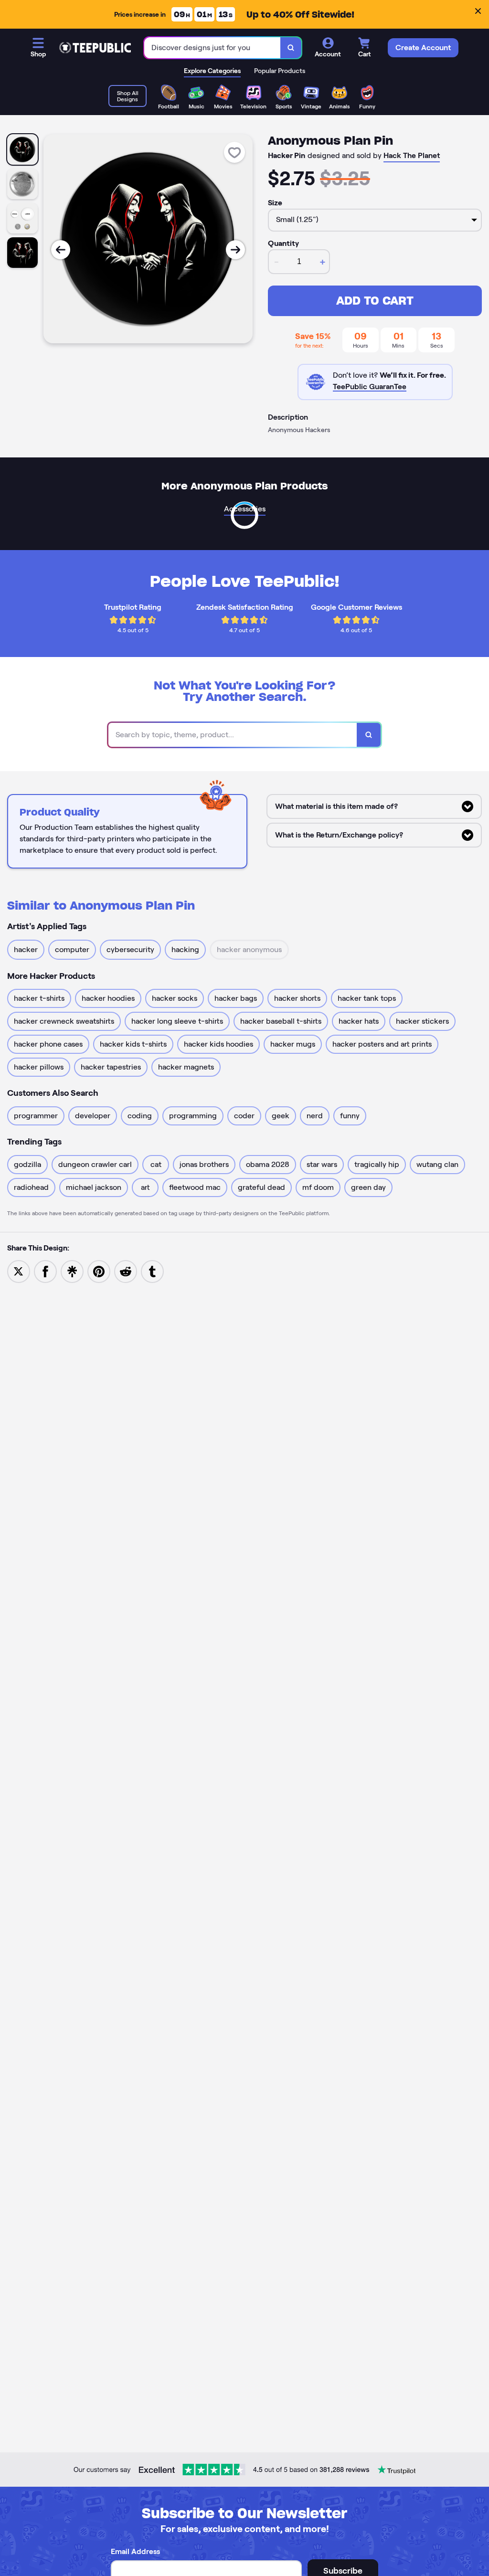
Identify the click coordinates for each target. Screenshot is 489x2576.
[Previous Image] (61, 250)
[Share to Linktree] (72, 1271)
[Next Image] (235, 250)
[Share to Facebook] (45, 1271)
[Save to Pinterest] (99, 1271)
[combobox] (213, 48)
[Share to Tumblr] (152, 1271)
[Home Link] (95, 48)
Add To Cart (375, 301)
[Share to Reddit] (126, 1271)
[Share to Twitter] (19, 1271)
